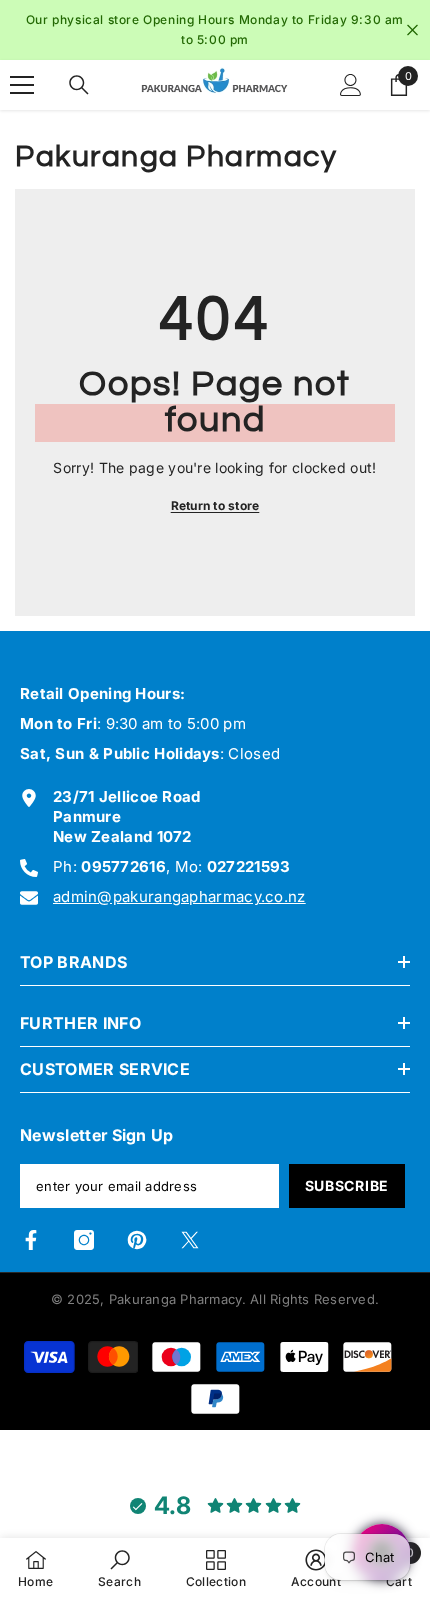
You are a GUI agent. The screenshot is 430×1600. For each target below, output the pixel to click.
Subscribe (347, 1185)
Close (412, 30)
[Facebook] (31, 1240)
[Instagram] (84, 1240)
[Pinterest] (137, 1240)
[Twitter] (190, 1240)
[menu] (22, 85)
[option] (215, 30)
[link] (119, 1568)
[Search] (79, 85)
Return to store (215, 505)
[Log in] (351, 85)
